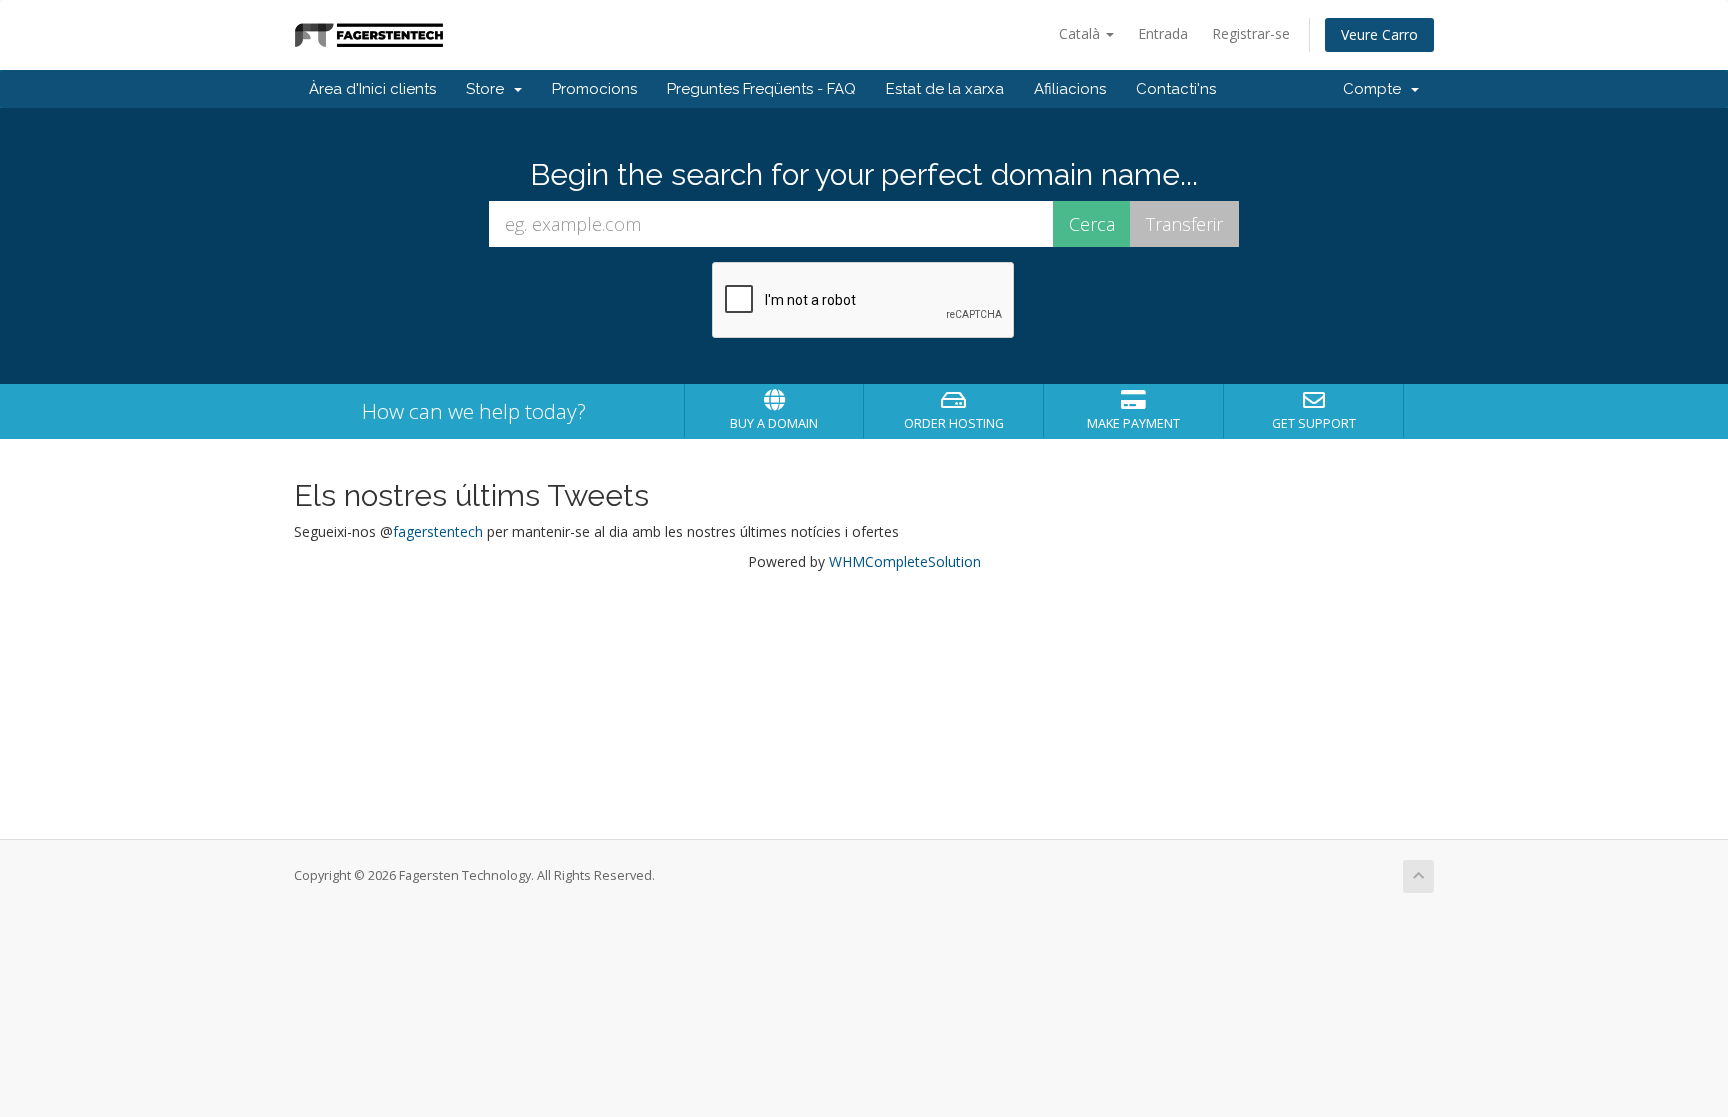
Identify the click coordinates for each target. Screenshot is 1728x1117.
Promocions (594, 89)
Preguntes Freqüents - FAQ (761, 89)
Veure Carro (1379, 34)
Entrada (1163, 33)
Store (489, 89)
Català (1081, 33)
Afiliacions (1070, 89)
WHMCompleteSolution (905, 561)
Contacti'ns (1176, 89)
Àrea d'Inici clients (372, 89)
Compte (1376, 89)
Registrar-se (1251, 33)
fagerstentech (438, 531)
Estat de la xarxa (945, 89)
